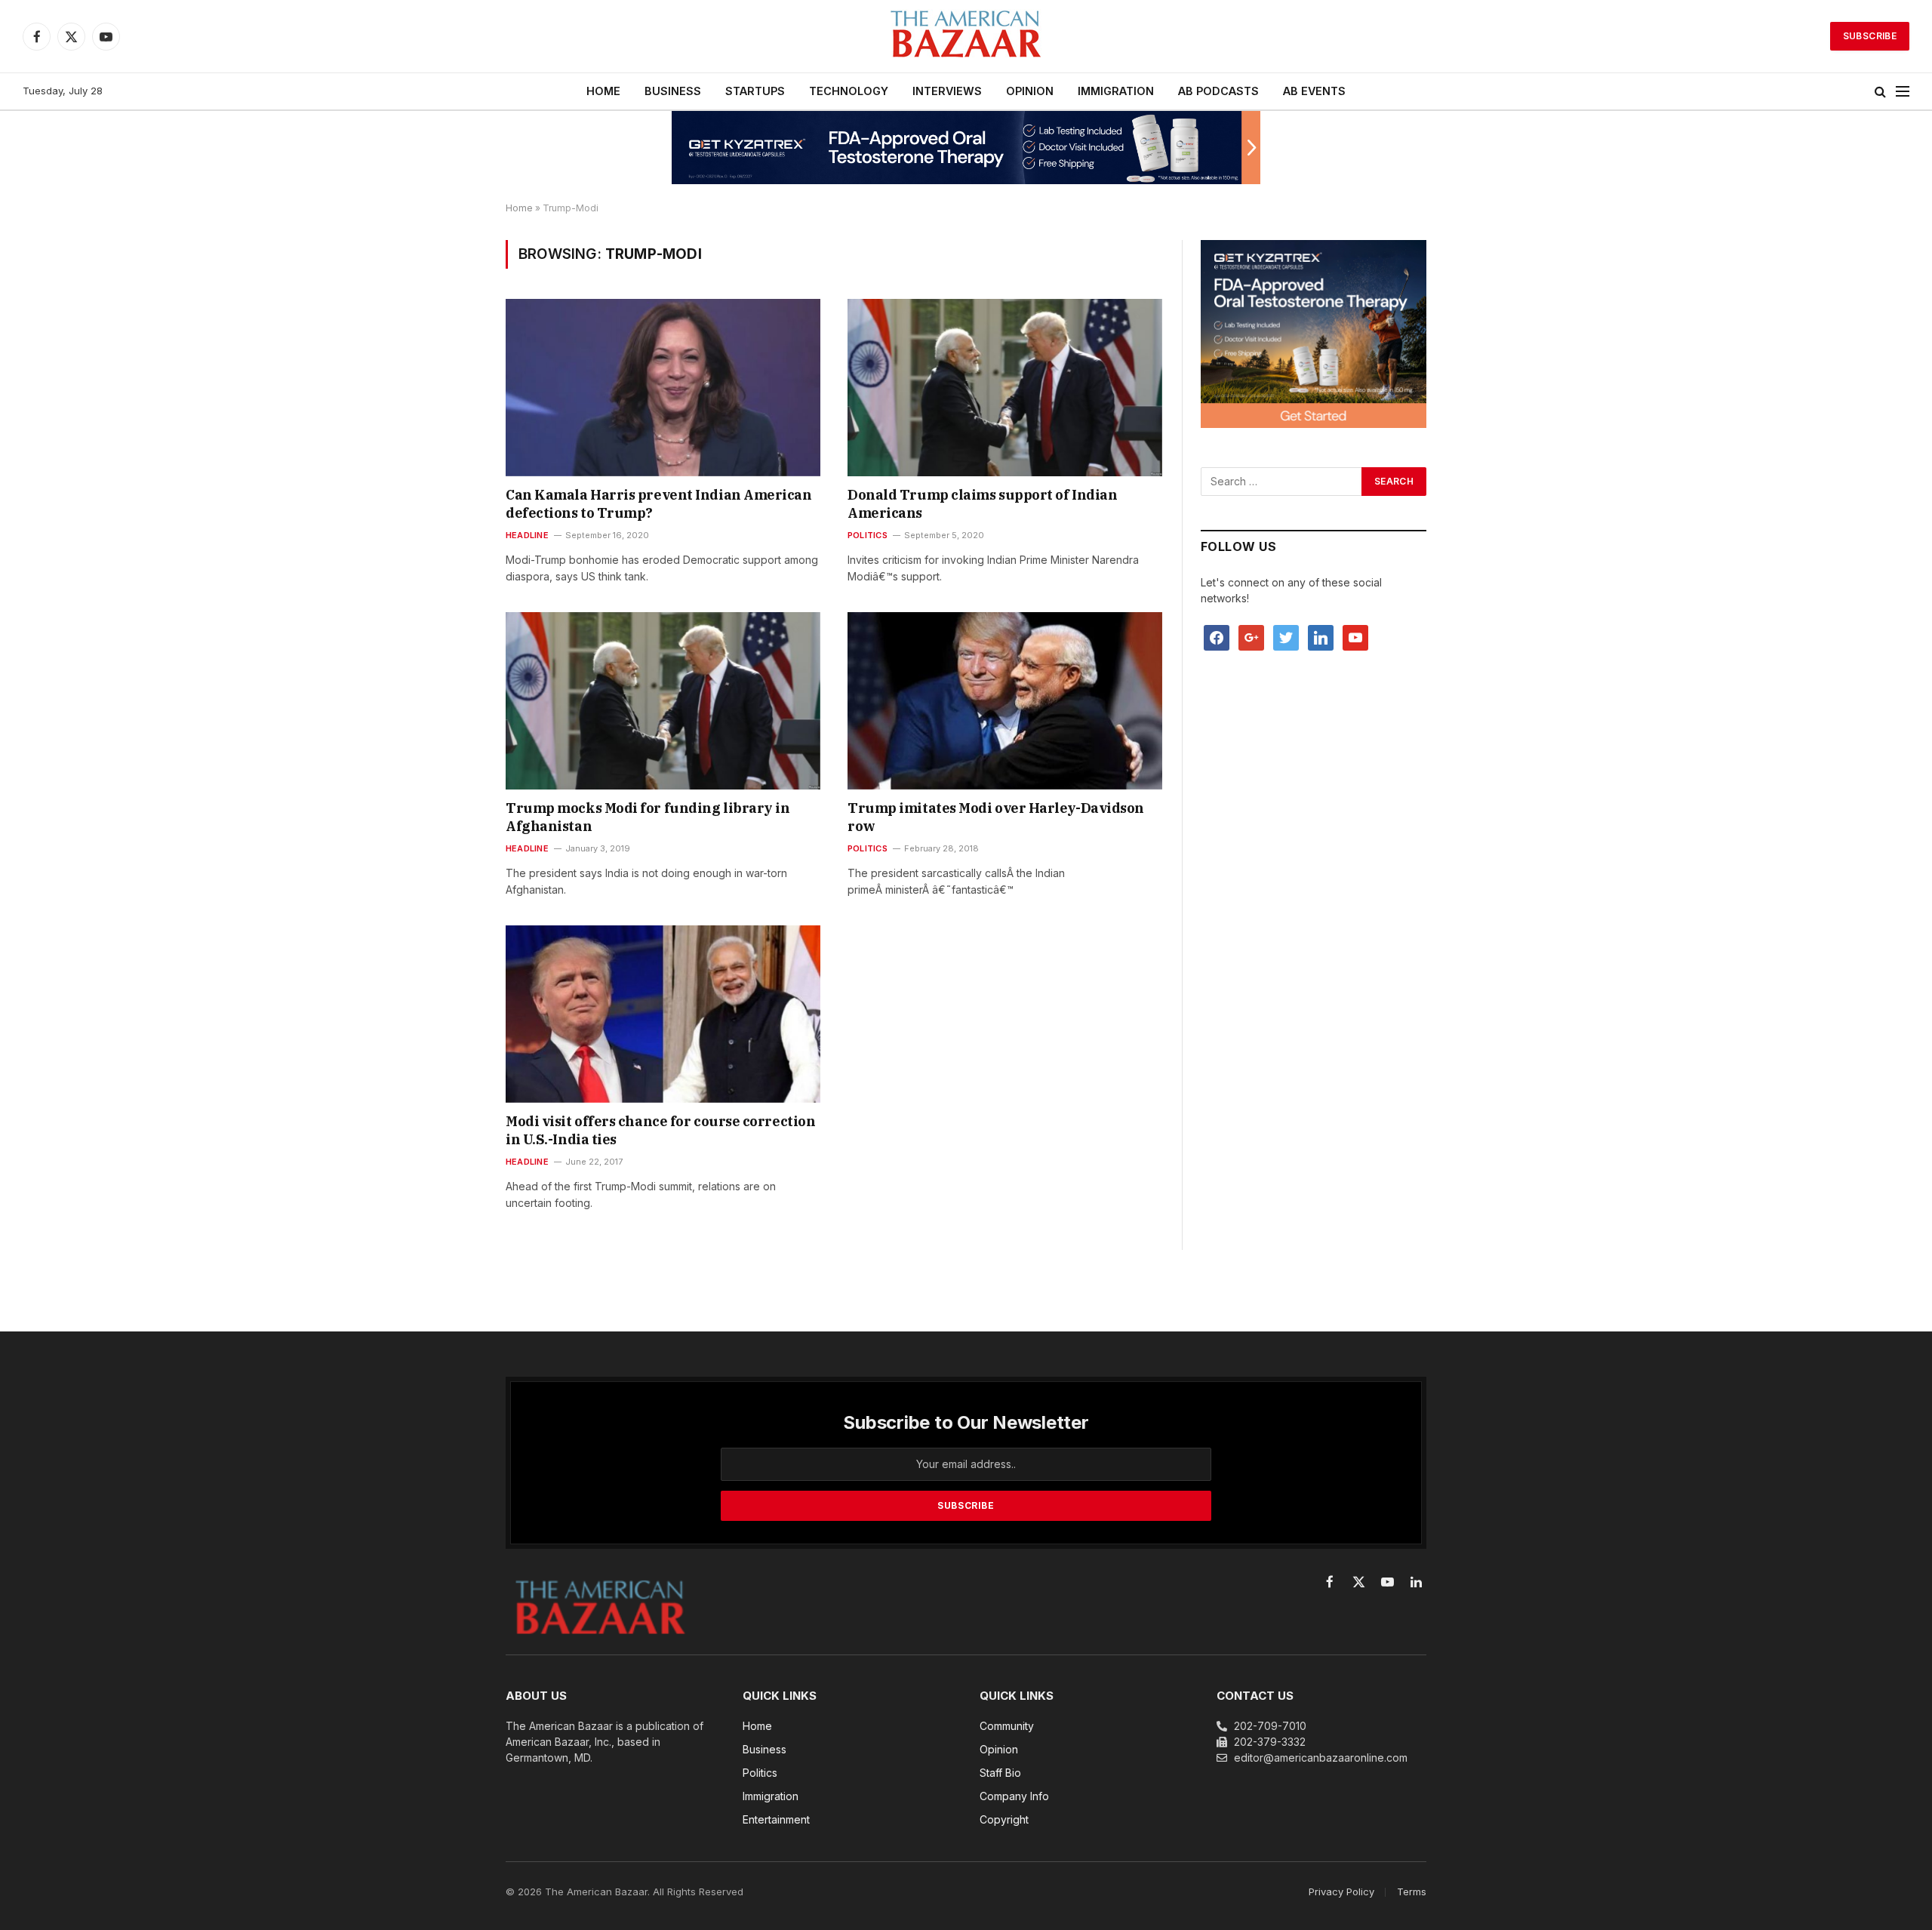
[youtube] (1355, 637)
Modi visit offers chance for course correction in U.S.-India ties (660, 1130)
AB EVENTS (1314, 91)
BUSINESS (673, 91)
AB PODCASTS (1218, 91)
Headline (527, 535)
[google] (1251, 637)
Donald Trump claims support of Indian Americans (982, 504)
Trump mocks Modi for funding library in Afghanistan (648, 817)
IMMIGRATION (1116, 91)
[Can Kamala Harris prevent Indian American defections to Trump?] (663, 387)
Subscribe (1870, 36)
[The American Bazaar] (966, 37)
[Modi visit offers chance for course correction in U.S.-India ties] (663, 1014)
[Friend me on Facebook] (1217, 637)
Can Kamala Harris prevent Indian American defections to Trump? (659, 504)
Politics (868, 535)
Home (519, 208)
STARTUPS (755, 91)
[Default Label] (1321, 637)
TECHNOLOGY (849, 91)
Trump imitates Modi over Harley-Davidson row (996, 817)
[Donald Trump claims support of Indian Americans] (1005, 387)
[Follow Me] (1286, 637)
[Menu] (1903, 92)
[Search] (1880, 92)
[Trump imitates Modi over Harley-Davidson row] (1005, 700)
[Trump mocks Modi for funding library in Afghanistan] (663, 700)
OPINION (1030, 91)
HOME (603, 91)
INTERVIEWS (947, 91)
